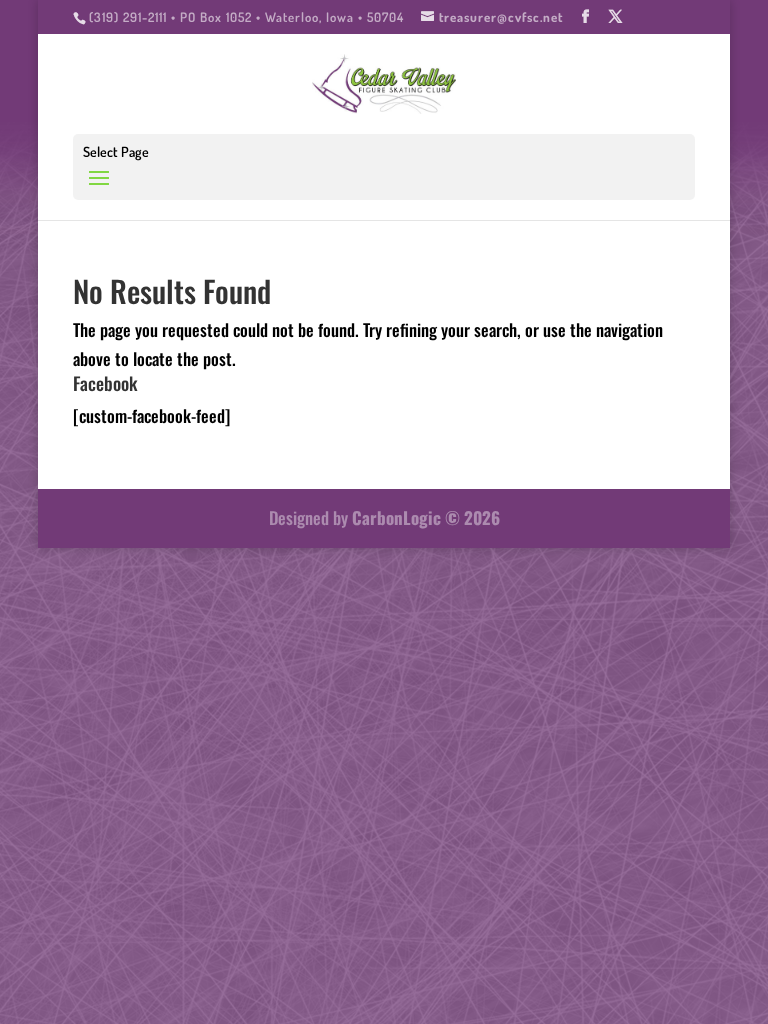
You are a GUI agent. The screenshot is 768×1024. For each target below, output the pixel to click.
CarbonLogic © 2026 (426, 517)
